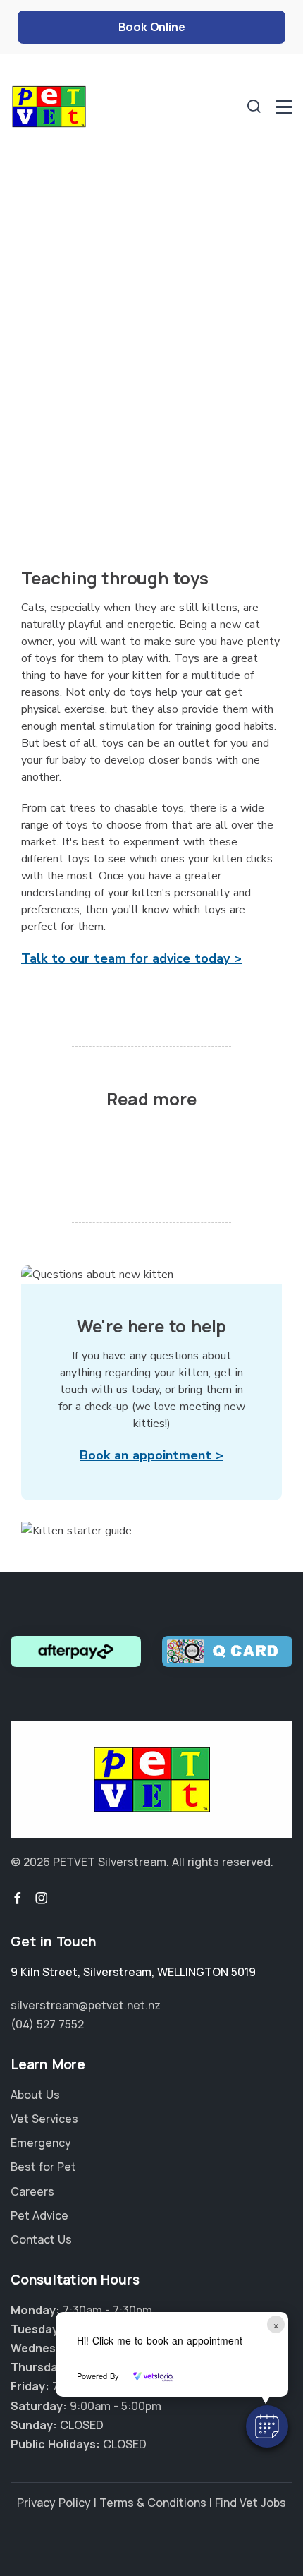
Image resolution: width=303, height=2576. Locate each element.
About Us (35, 2095)
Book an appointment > (151, 1455)
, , (133, 1972)
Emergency (41, 2143)
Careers (32, 2191)
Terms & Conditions (153, 2503)
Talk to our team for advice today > (131, 958)
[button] (267, 2426)
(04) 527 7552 (47, 2024)
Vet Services (44, 2119)
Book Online (152, 27)
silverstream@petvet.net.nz (86, 2005)
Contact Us (41, 2239)
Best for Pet (43, 2167)
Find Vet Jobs (251, 2503)
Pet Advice (39, 2215)
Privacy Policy (54, 2503)
